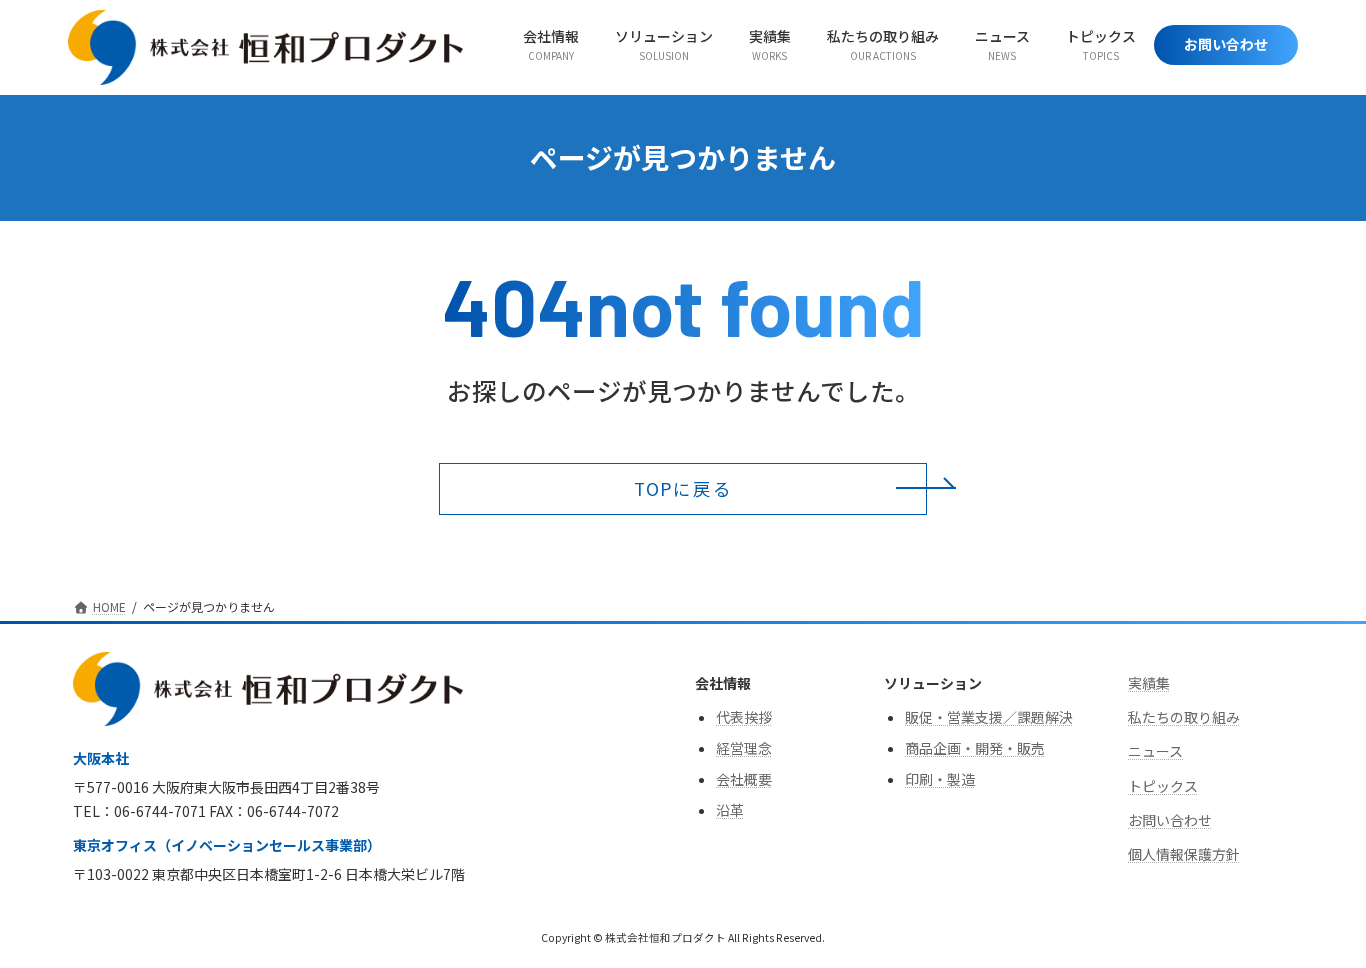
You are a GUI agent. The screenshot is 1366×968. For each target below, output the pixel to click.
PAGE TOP (1317, 920)
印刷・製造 (940, 780)
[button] (683, 489)
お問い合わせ (1170, 820)
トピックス (1163, 786)
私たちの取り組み (1184, 718)
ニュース (1155, 752)
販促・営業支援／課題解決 (989, 717)
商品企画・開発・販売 (975, 748)
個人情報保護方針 (1184, 855)
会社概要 (744, 780)
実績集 (1149, 683)
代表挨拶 (744, 717)
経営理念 (744, 748)
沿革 (730, 811)
